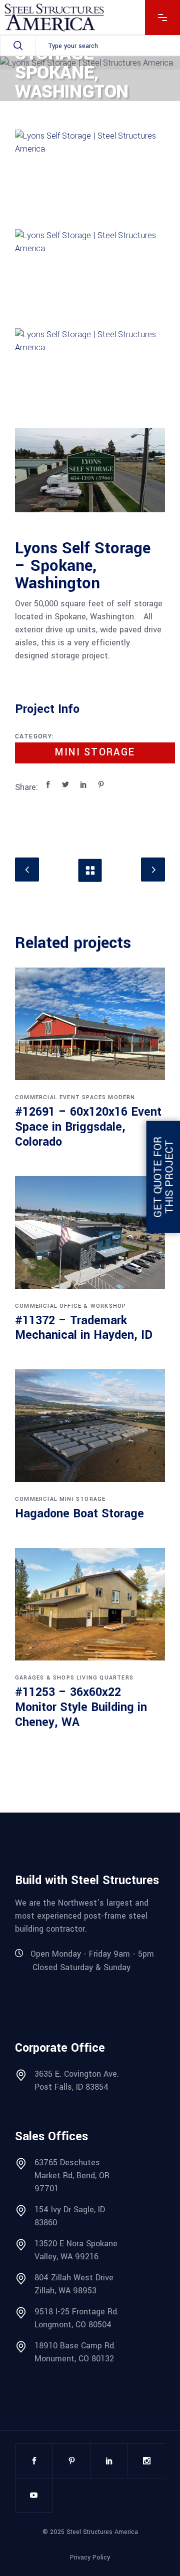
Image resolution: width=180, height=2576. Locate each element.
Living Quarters (105, 1678)
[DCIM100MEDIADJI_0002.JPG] (90, 172)
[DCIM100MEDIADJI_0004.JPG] (90, 271)
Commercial (36, 1097)
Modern (121, 1097)
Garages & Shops (45, 1678)
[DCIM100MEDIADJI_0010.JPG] (90, 470)
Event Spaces (83, 1097)
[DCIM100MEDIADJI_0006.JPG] (90, 370)
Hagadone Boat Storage (79, 1514)
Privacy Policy (90, 2557)
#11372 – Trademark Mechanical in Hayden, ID (84, 1328)
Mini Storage (95, 752)
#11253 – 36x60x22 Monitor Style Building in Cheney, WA (81, 1707)
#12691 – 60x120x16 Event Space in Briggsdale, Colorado (88, 1127)
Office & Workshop (93, 1306)
